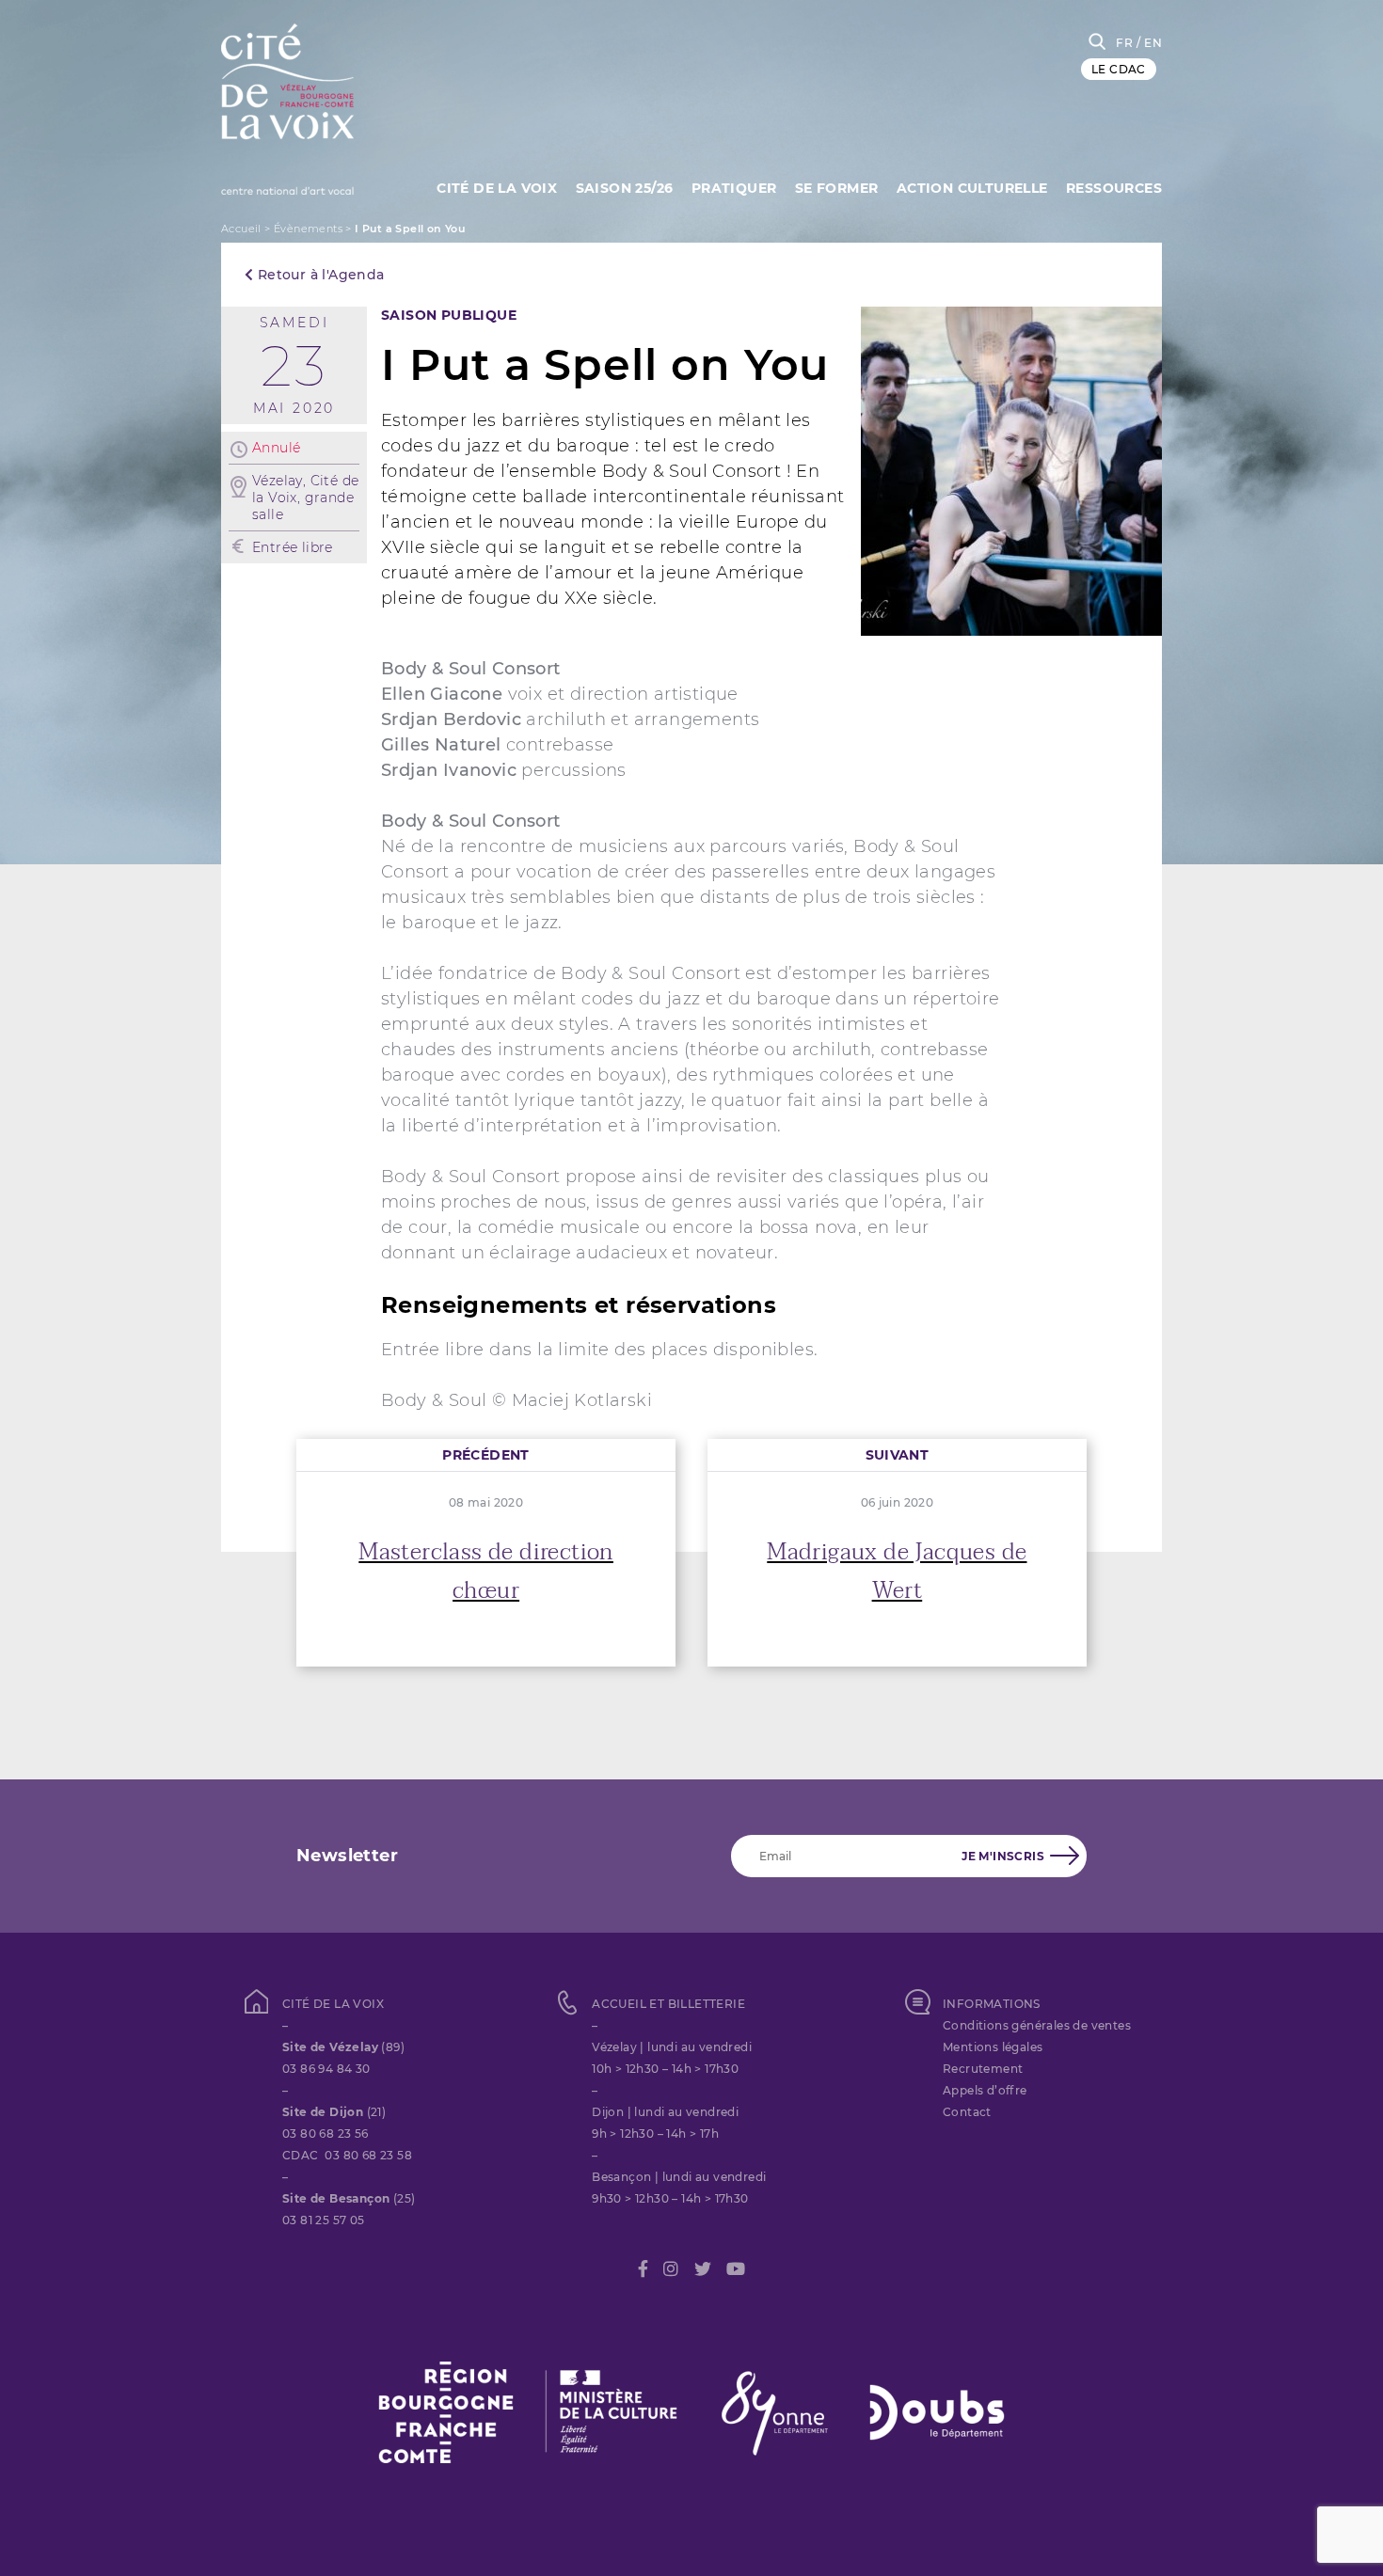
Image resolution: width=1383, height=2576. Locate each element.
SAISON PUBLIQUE (449, 315)
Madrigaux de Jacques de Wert (897, 1572)
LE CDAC (1119, 69)
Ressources (1114, 188)
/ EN (1149, 43)
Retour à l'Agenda (318, 275)
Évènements (308, 229)
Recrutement (983, 2069)
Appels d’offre (985, 2090)
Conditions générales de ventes (1037, 2025)
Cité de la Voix (497, 188)
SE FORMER (837, 188)
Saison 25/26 (625, 188)
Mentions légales (993, 2047)
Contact (967, 2112)
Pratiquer (734, 188)
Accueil (241, 229)
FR (1124, 43)
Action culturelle (972, 188)
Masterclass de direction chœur (486, 1572)
